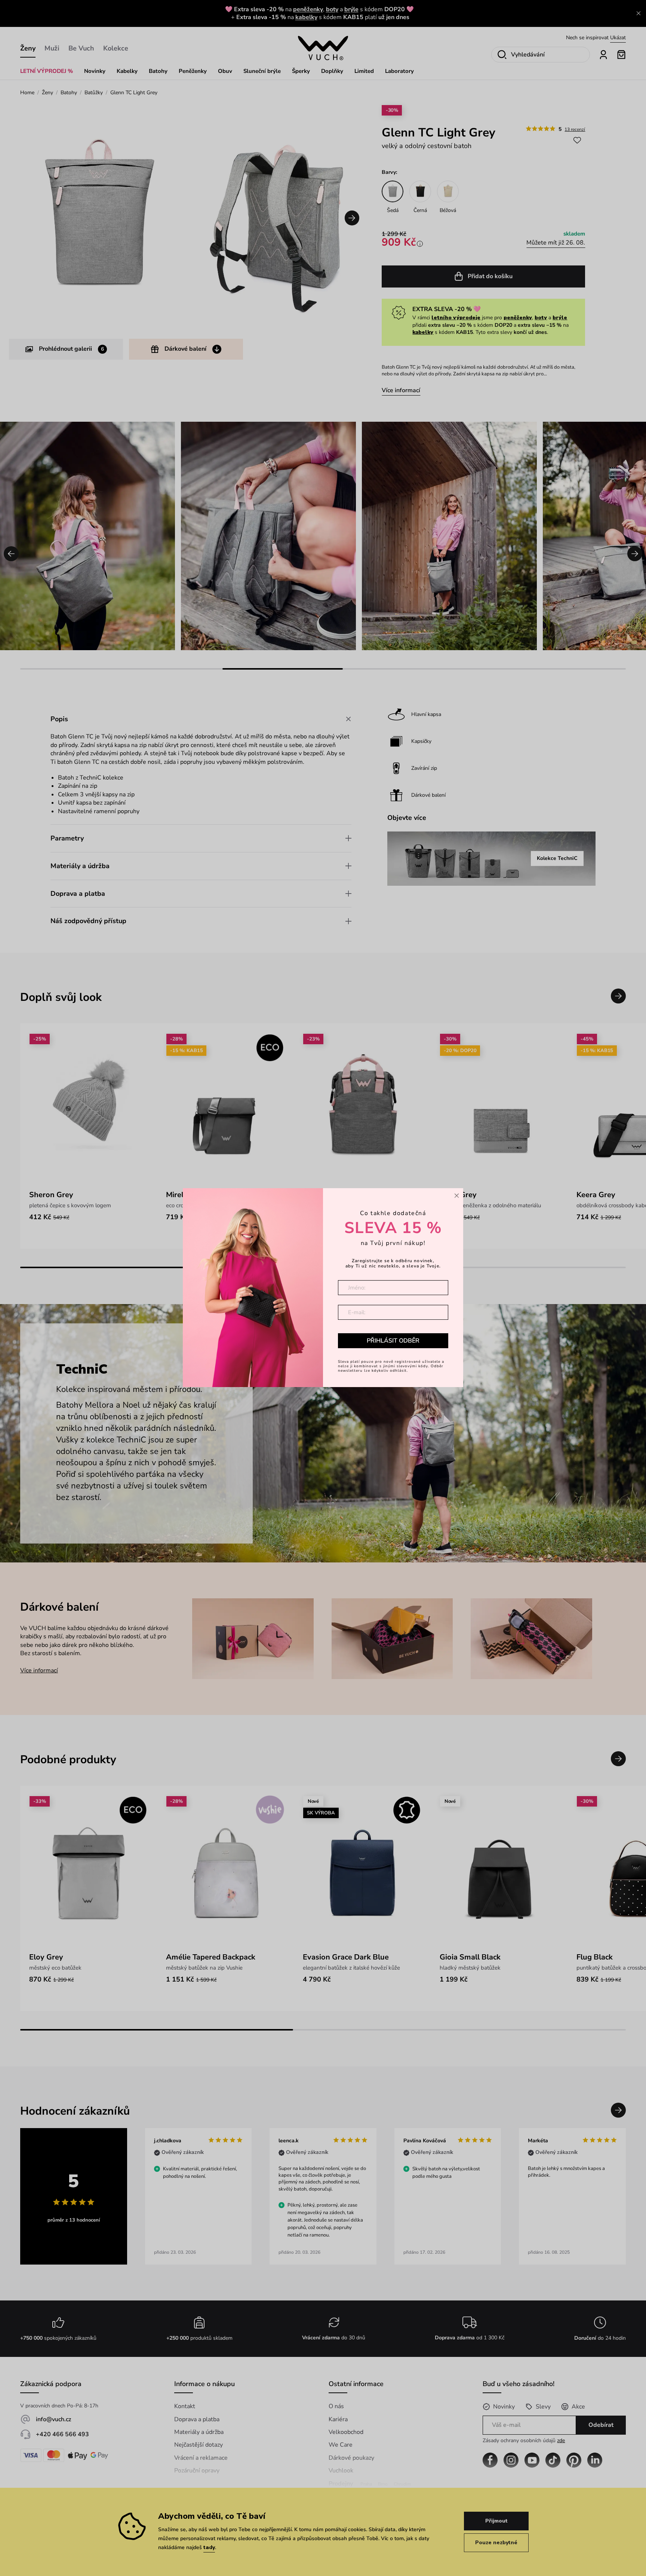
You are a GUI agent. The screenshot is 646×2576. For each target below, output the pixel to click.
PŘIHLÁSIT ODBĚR (393, 1341)
